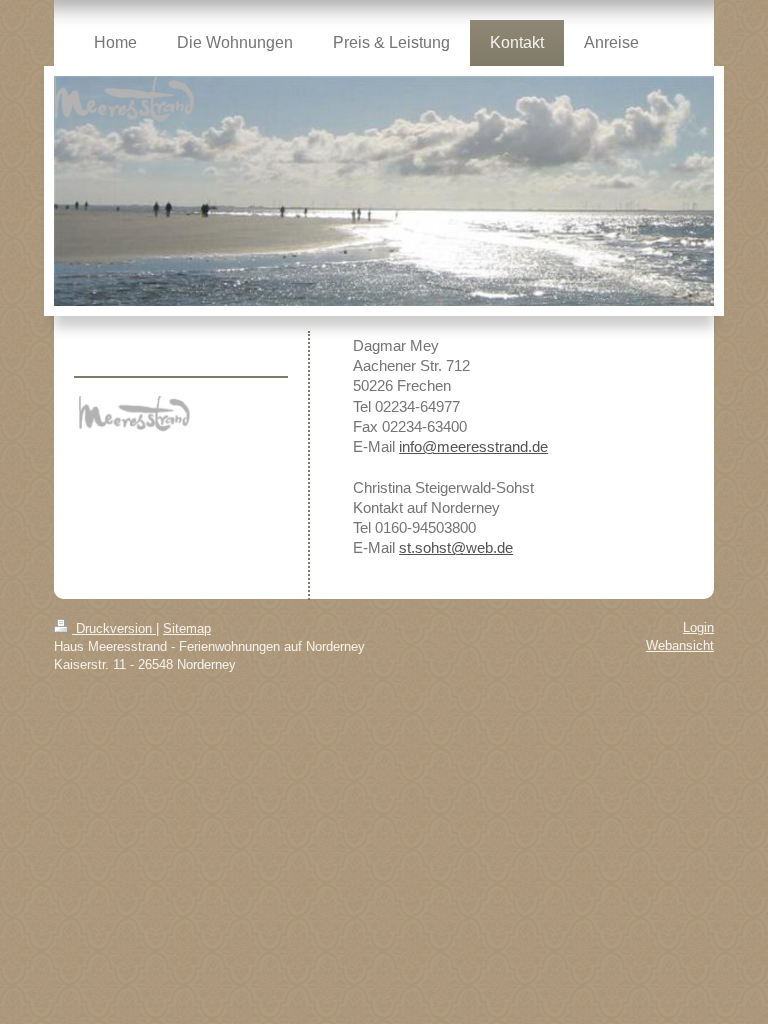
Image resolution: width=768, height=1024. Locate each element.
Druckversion (114, 628)
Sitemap (187, 628)
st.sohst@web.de (456, 547)
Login (698, 627)
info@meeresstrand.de (473, 446)
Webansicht (680, 645)
